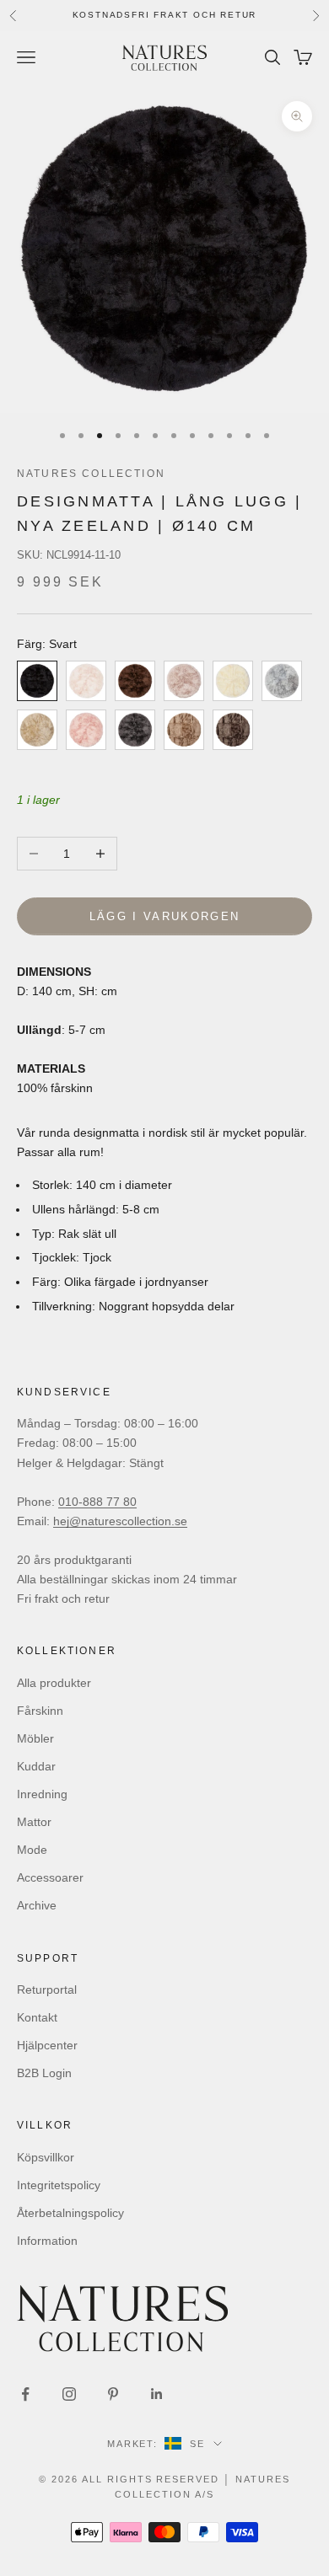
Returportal (47, 1990)
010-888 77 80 (97, 1502)
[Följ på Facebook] (25, 2394)
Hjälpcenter (47, 2045)
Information (47, 2241)
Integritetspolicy (59, 2185)
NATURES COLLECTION (91, 474)
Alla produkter (54, 1683)
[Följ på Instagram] (69, 2394)
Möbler (35, 1738)
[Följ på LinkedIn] (157, 2394)
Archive (37, 1905)
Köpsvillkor (46, 2157)
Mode (32, 1850)
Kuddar (36, 1766)
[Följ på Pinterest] (113, 2394)
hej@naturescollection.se (120, 1521)
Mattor (34, 1822)
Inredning (42, 1794)
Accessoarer (50, 1877)
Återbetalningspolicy (70, 2213)
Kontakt (37, 2017)
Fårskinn (40, 1711)
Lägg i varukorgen (165, 916)
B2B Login (44, 2073)
